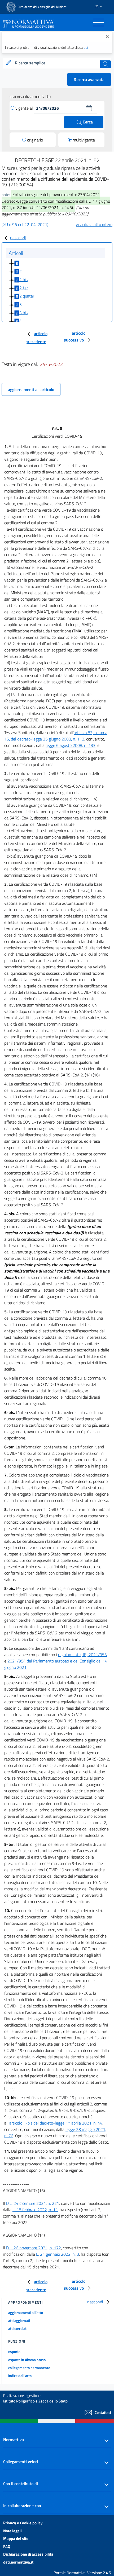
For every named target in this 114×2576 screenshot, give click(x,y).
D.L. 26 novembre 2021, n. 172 (34, 2248)
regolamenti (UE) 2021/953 (82, 1655)
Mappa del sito (16, 2539)
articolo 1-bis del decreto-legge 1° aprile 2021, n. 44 (56, 2123)
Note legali (12, 2531)
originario (35, 140)
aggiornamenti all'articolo (31, 389)
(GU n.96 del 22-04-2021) (25, 224)
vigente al (25, 108)
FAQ (7, 2546)
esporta (14, 2351)
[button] (89, 108)
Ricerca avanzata (89, 79)
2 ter (24, 288)
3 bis (23, 313)
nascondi (18, 238)
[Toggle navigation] (99, 23)
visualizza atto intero (94, 224)
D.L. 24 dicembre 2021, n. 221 (33, 2203)
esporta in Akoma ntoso (27, 2360)
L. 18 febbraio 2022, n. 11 (35, 2210)
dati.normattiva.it (18, 2562)
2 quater (27, 296)
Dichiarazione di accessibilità (28, 2554)
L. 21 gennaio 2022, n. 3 (58, 2254)
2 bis (23, 280)
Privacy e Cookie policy (23, 2523)
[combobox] (57, 63)
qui (86, 47)
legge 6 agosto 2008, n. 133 (71, 745)
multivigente (84, 140)
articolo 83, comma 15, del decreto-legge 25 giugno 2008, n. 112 (56, 736)
